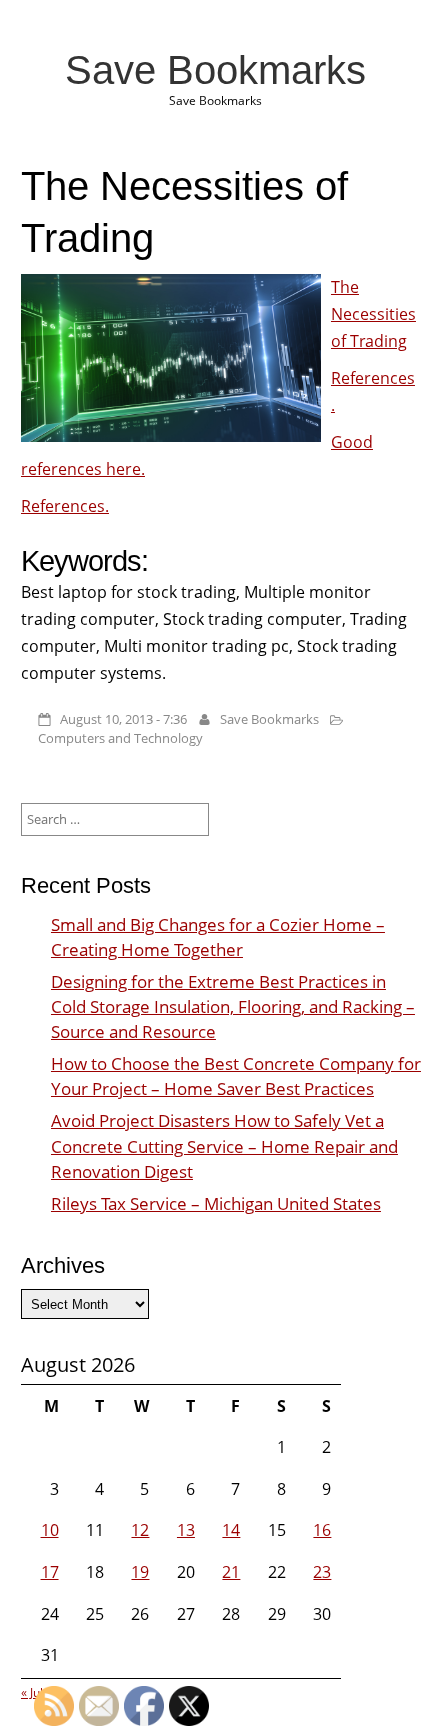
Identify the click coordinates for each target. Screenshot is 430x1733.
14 (231, 1530)
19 (140, 1572)
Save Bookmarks (215, 70)
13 (186, 1530)
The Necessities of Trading (373, 314)
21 (231, 1572)
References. (65, 506)
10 (50, 1530)
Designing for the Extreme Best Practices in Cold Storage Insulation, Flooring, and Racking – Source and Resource (233, 1006)
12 (140, 1530)
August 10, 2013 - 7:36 (123, 719)
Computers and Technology (120, 738)
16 (322, 1530)
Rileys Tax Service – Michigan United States (216, 1203)
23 (322, 1572)
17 (50, 1572)
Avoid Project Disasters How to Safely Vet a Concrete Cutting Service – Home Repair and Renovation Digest (224, 1145)
